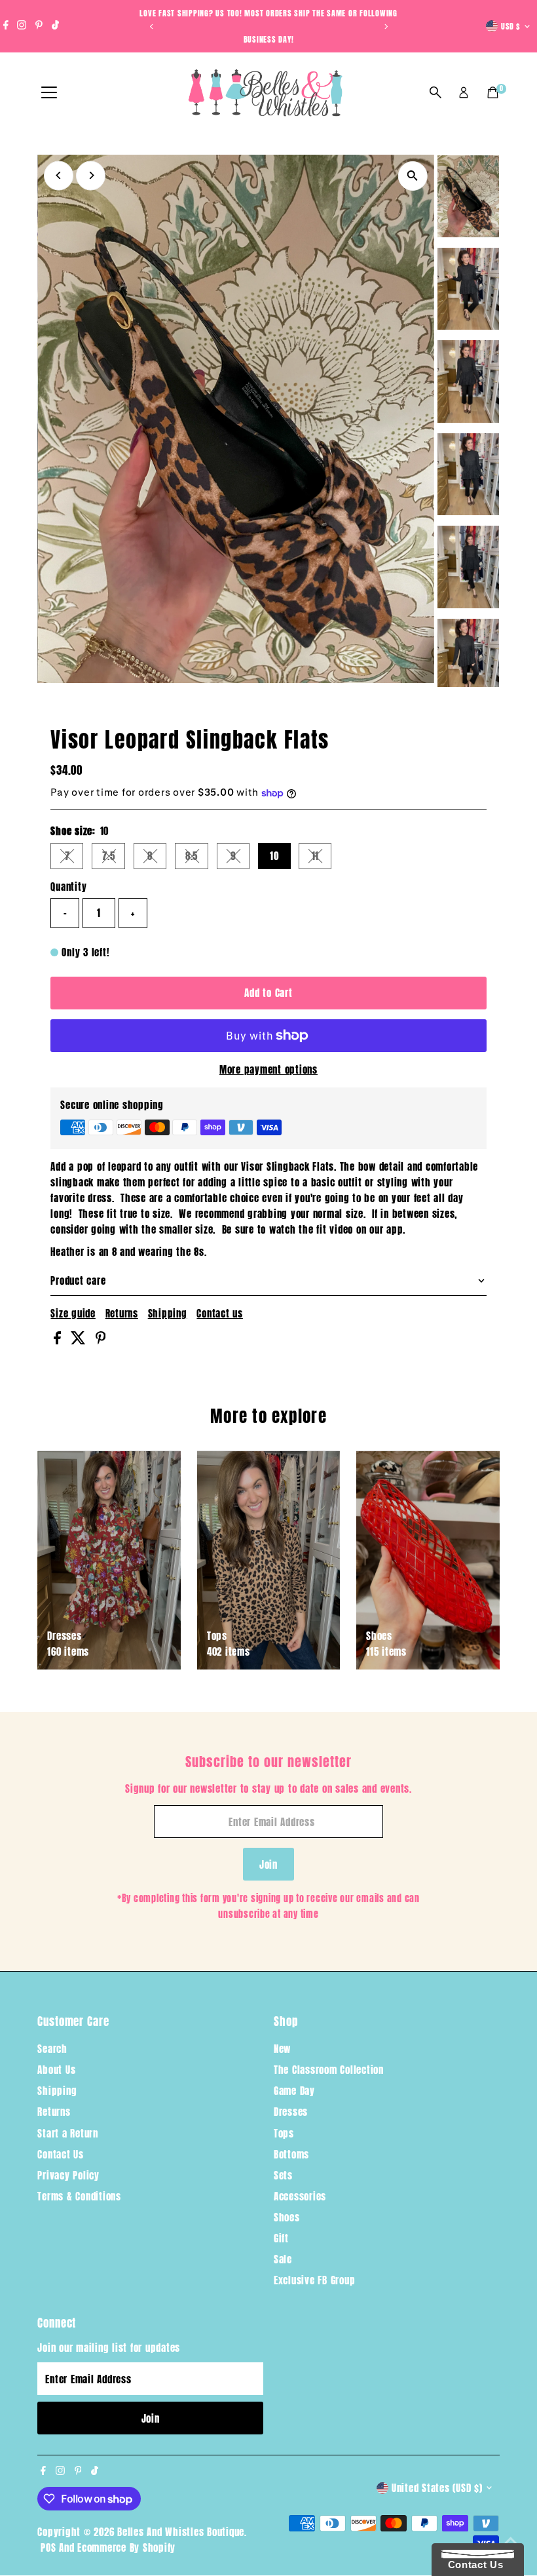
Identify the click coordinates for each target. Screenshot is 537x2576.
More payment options (268, 1069)
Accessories (300, 2196)
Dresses (291, 2112)
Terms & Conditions (79, 2196)
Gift (281, 2238)
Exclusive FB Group (315, 2280)
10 (274, 856)
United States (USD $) (437, 2488)
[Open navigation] (49, 93)
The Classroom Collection (329, 2070)
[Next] (385, 27)
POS (48, 2547)
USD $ (511, 26)
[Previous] (152, 27)
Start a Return (68, 2133)
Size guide (73, 1313)
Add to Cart (268, 993)
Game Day (294, 2091)
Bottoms (291, 2154)
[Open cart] (493, 92)
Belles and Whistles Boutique (181, 2532)
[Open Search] (435, 92)
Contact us (220, 1313)
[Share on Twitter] (80, 1340)
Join (268, 1864)
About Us (56, 2070)
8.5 (197, 858)
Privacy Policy (68, 2175)
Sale (283, 2259)
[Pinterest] (39, 26)
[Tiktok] (55, 26)
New (282, 2049)
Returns (122, 1313)
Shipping (168, 1313)
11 (322, 858)
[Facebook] (6, 26)
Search (52, 2049)
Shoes (287, 2217)
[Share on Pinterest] (101, 1340)
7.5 (114, 858)
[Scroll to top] (511, 2540)
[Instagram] (22, 26)
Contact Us (61, 2154)
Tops (284, 2133)
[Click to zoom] (413, 176)
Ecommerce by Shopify (126, 2547)
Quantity (68, 887)
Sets (283, 2175)
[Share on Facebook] (59, 1340)
